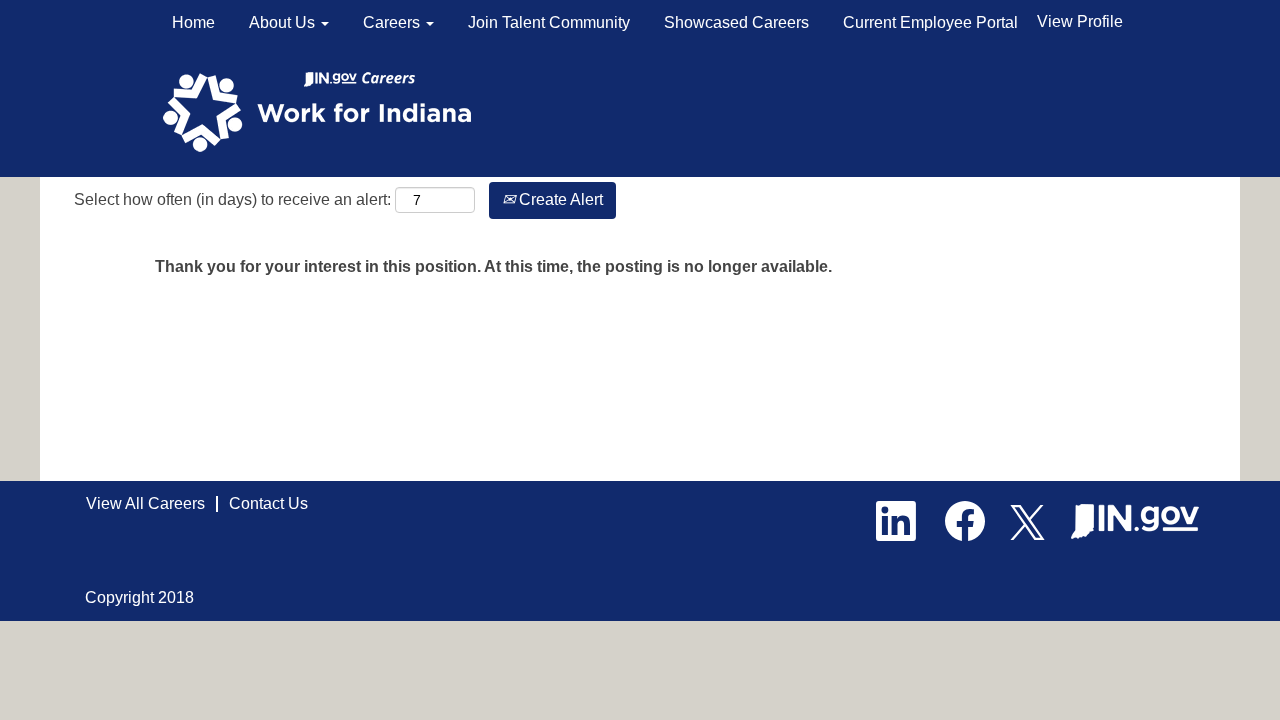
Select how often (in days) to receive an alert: (232, 199)
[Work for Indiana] (323, 110)
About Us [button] (284, 22)
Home (193, 22)
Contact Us (268, 503)
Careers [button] (393, 22)
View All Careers (145, 503)
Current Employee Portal (930, 22)
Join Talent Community (549, 22)
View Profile (1080, 21)
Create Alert (559, 199)
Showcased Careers (736, 22)
